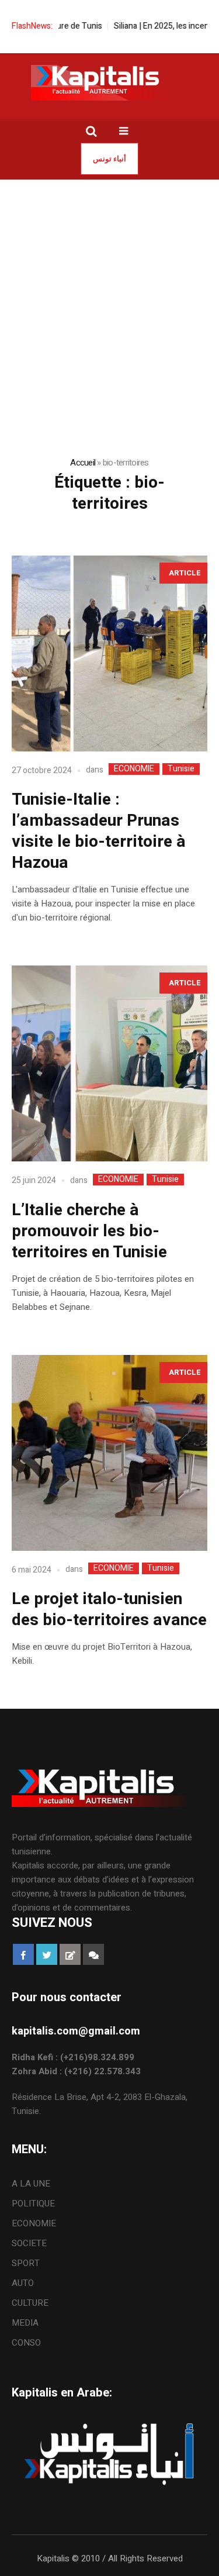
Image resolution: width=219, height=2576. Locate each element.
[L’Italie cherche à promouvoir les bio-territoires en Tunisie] (109, 1063)
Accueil (83, 463)
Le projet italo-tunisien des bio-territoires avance (109, 1610)
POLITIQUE (33, 2203)
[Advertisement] (109, 295)
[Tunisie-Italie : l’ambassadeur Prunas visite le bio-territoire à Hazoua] (109, 654)
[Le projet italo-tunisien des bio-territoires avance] (109, 1453)
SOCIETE (29, 2243)
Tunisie (181, 769)
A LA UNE (31, 2184)
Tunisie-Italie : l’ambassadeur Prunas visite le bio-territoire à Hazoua (99, 831)
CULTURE (30, 2303)
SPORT (26, 2263)
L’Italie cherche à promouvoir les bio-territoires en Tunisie (89, 1231)
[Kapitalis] (110, 82)
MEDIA (25, 2323)
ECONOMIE (134, 769)
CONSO (26, 2343)
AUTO (23, 2283)
